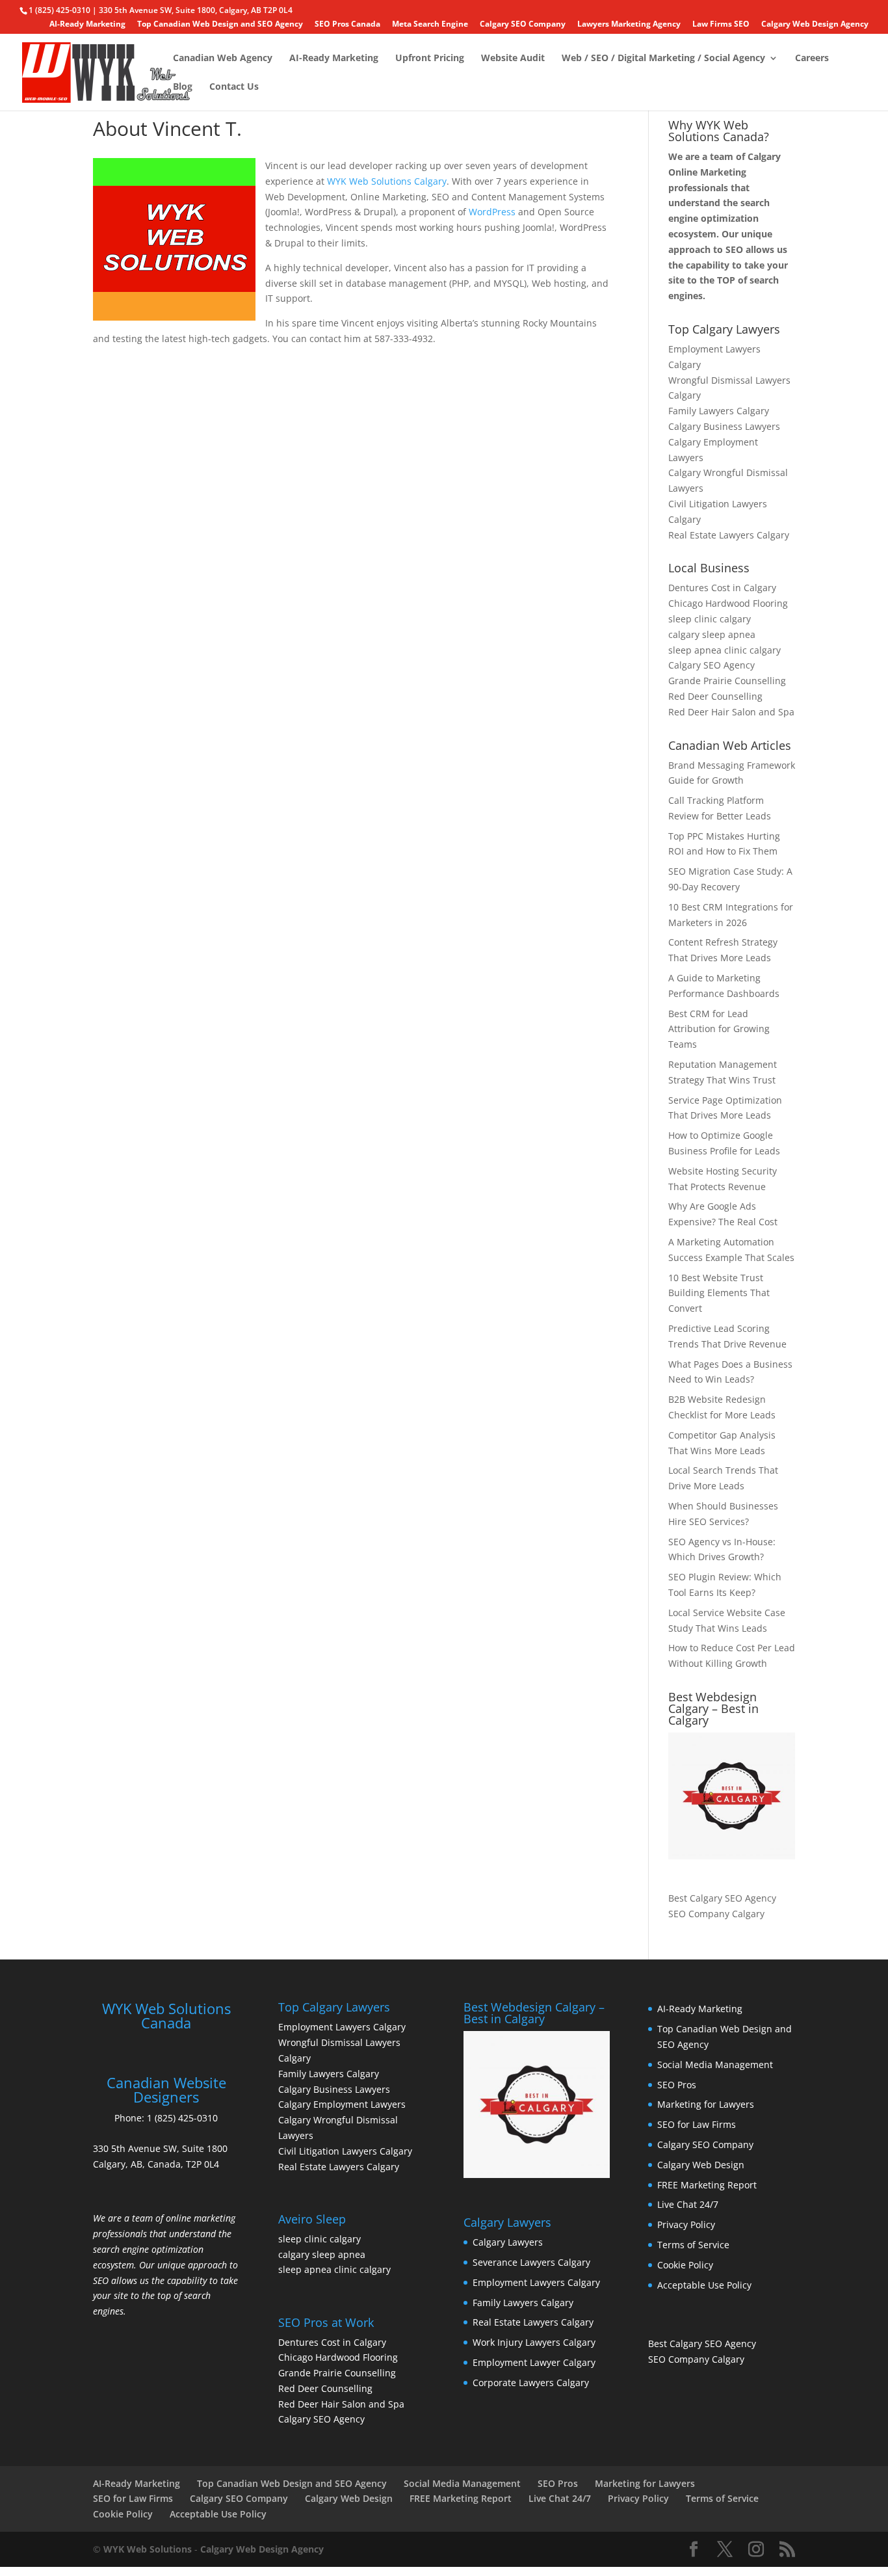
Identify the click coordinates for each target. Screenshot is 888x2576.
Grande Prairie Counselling (727, 681)
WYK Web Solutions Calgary (387, 181)
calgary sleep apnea (712, 634)
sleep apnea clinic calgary (725, 650)
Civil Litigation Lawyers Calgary (345, 2151)
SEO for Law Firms (697, 2124)
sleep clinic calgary (710, 619)
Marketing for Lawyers (706, 2104)
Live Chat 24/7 (688, 2204)
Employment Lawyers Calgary (342, 2027)
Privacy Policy (686, 2224)
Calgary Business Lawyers (724, 426)
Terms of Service (693, 2245)
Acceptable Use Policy (704, 2285)
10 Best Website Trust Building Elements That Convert (719, 1293)
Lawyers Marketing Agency (629, 25)
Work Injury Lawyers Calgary (534, 2342)
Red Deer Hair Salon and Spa (731, 712)
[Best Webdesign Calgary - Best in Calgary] (732, 1796)
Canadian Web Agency (223, 59)
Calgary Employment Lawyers (342, 2104)
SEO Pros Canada (347, 25)
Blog (183, 87)
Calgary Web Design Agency (815, 25)
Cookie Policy (685, 2265)
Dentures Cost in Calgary (722, 588)
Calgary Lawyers (508, 2242)
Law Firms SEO (721, 25)
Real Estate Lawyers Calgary (729, 535)
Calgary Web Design (701, 2165)
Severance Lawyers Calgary (531, 2262)
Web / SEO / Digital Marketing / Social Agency (663, 59)
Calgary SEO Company (523, 25)
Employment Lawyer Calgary (534, 2362)
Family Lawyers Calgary (719, 411)
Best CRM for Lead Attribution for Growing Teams (719, 1029)
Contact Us (234, 87)
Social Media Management (715, 2065)
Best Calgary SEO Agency (722, 1898)
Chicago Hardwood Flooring (728, 603)
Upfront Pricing (430, 59)
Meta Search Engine (430, 25)
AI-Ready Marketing (87, 25)
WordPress (492, 212)
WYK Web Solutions (148, 2549)
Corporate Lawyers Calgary (531, 2383)
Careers (812, 59)
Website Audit (513, 59)
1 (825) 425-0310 (182, 2118)
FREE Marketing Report (707, 2185)
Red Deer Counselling (715, 696)
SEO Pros (677, 2085)
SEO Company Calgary (716, 1914)
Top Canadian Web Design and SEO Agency (220, 25)
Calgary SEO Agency (712, 665)
